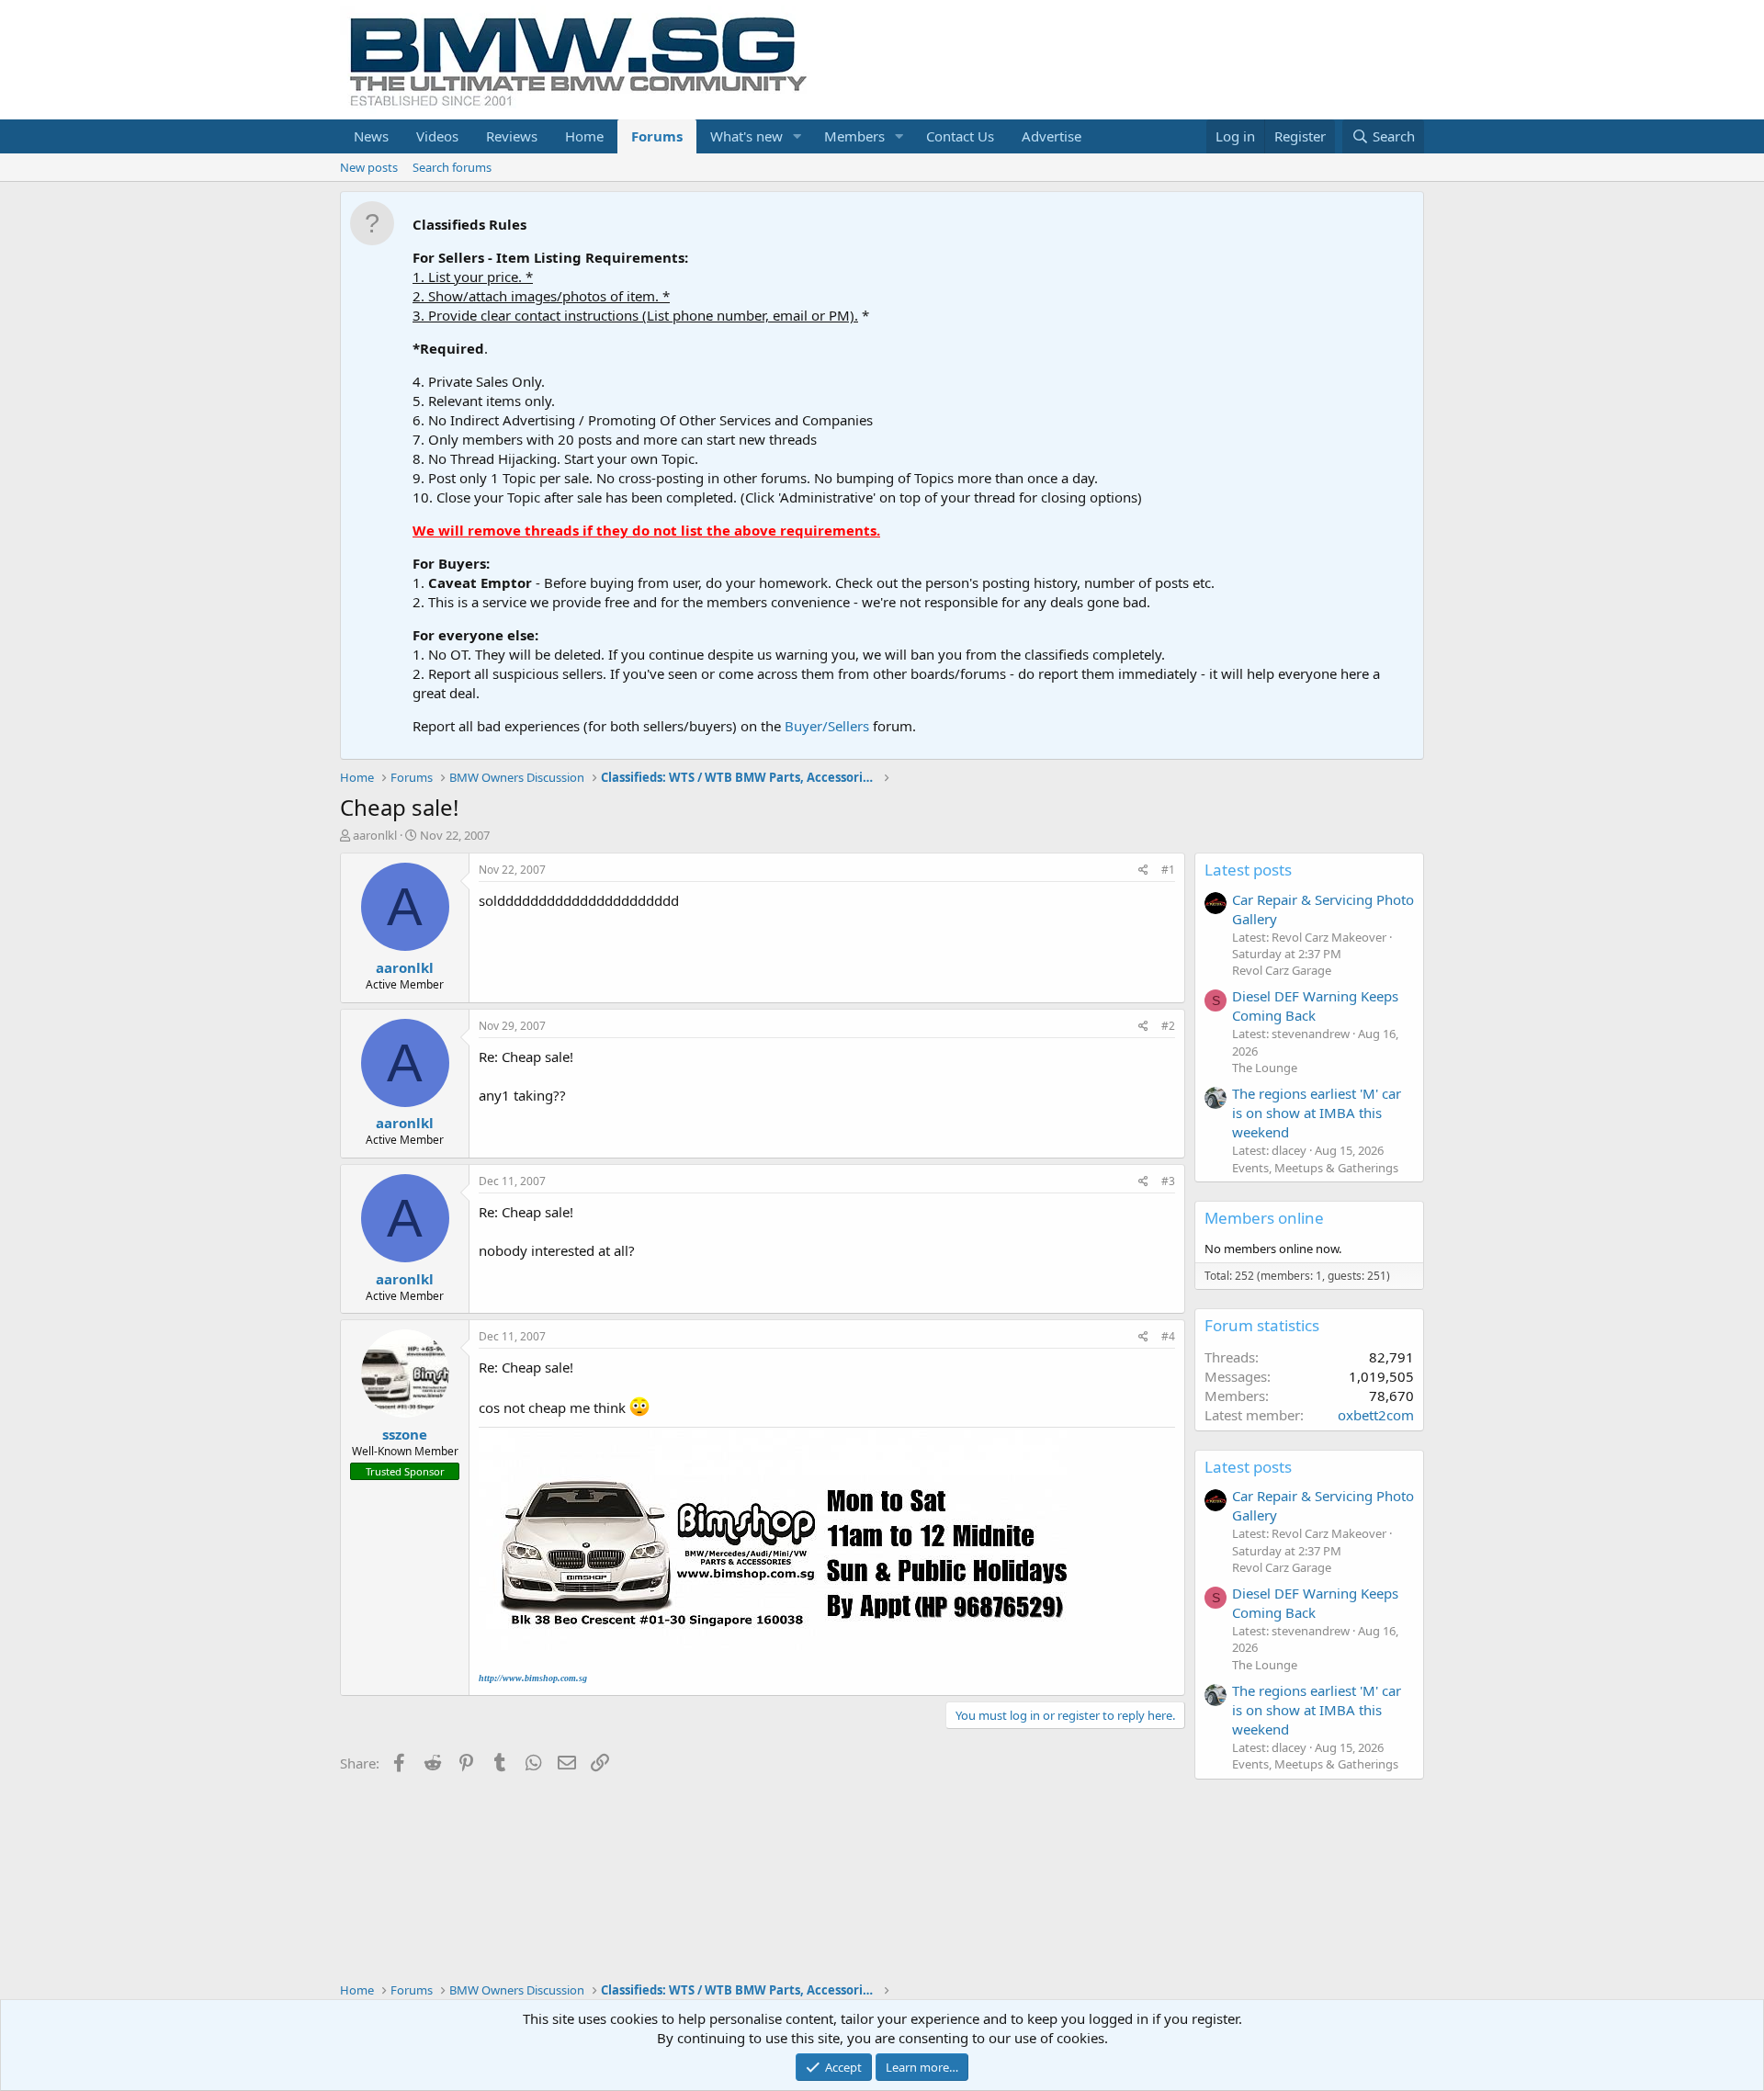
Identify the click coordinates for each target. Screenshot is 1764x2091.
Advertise (1052, 136)
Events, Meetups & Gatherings (1315, 1168)
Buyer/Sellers (827, 726)
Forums (657, 136)
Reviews (512, 136)
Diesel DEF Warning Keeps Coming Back (1315, 1006)
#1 (1168, 870)
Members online (1264, 1218)
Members (854, 136)
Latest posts (1248, 870)
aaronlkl (375, 835)
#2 (1168, 1026)
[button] (797, 136)
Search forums (452, 167)
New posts (369, 167)
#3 (1168, 1181)
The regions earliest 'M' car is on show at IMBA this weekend (1317, 1113)
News (371, 136)
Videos (437, 136)
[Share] (1143, 870)
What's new (746, 136)
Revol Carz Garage (1282, 970)
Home (584, 136)
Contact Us (960, 136)
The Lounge (1265, 1068)
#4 (1168, 1336)
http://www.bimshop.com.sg (533, 1678)
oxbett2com (1376, 1415)
